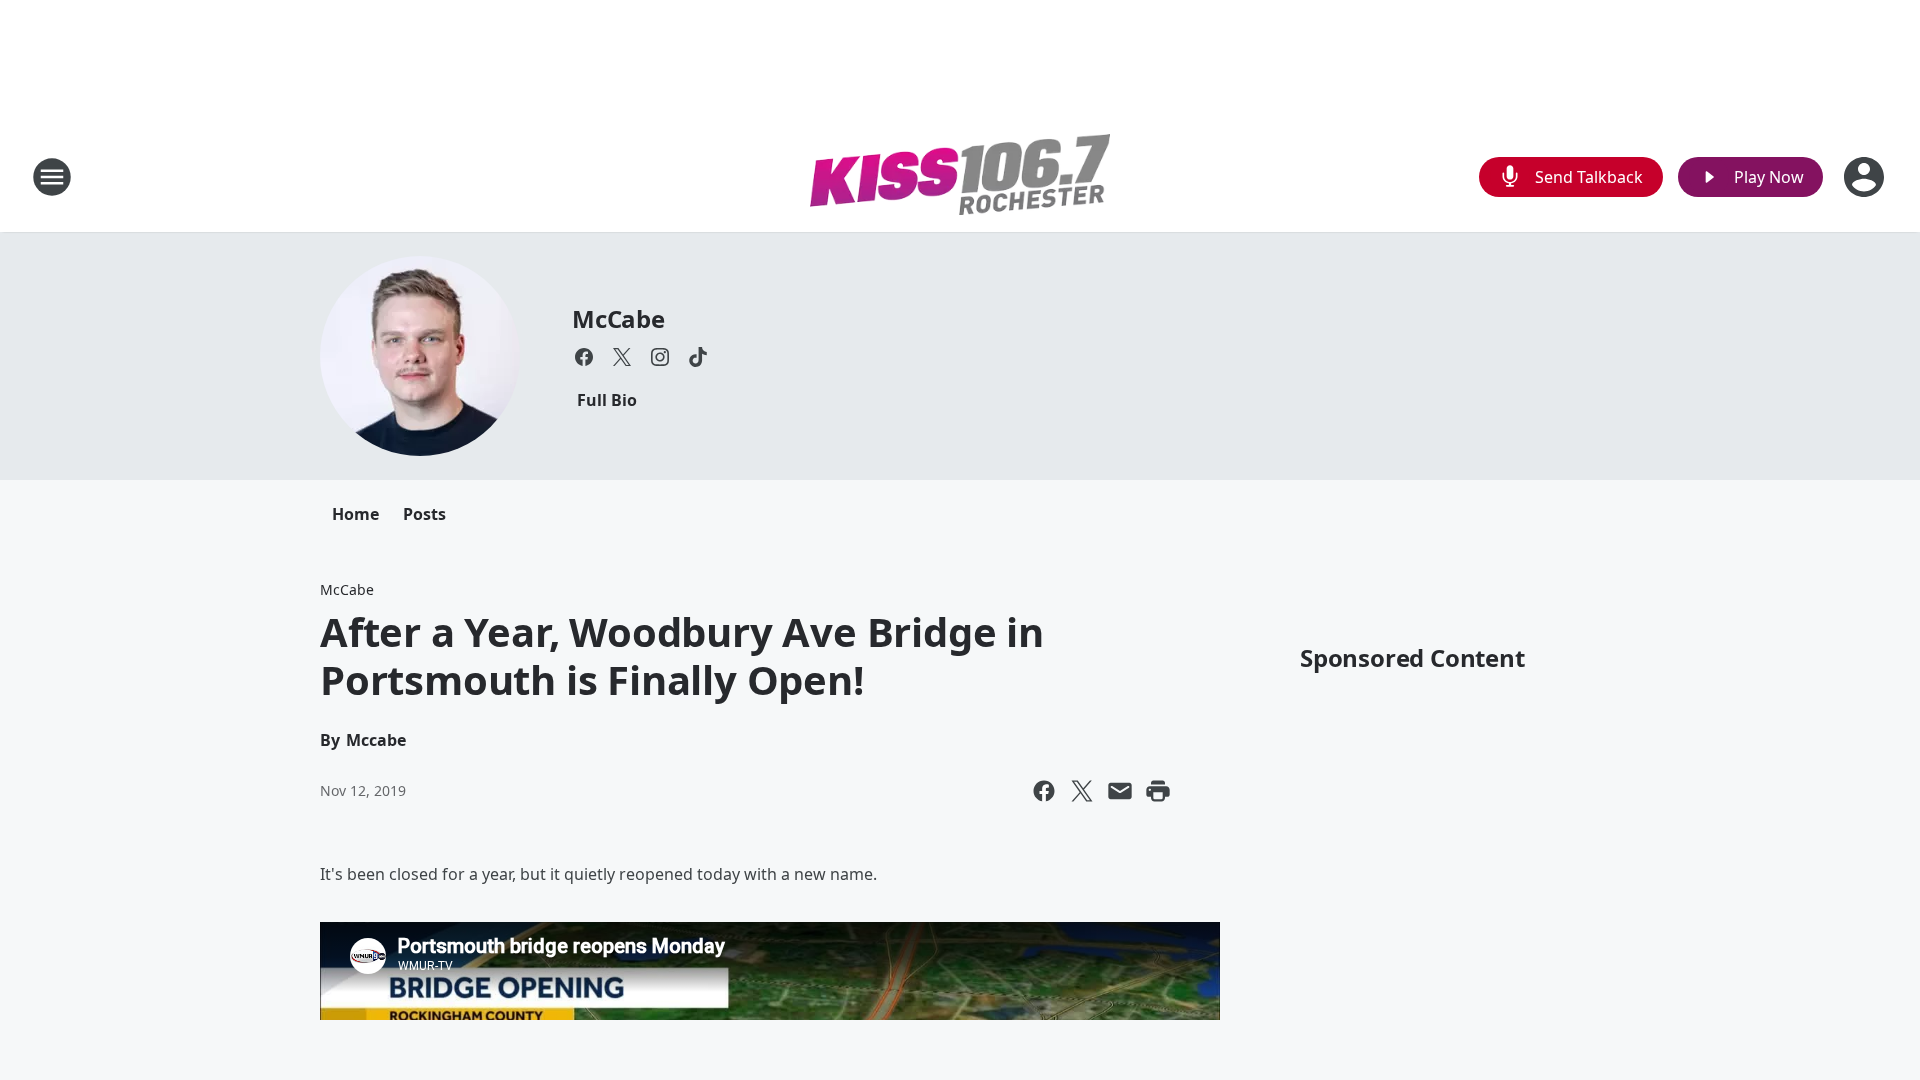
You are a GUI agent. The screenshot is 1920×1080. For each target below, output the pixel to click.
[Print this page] (1158, 791)
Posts (424, 514)
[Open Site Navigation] (52, 177)
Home (355, 514)
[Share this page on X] (1082, 791)
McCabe (618, 318)
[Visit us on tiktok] (698, 357)
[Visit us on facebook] (584, 357)
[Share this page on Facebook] (1044, 791)
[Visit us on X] (622, 357)
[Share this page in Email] (1120, 791)
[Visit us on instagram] (660, 357)
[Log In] (1866, 177)
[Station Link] (960, 177)
